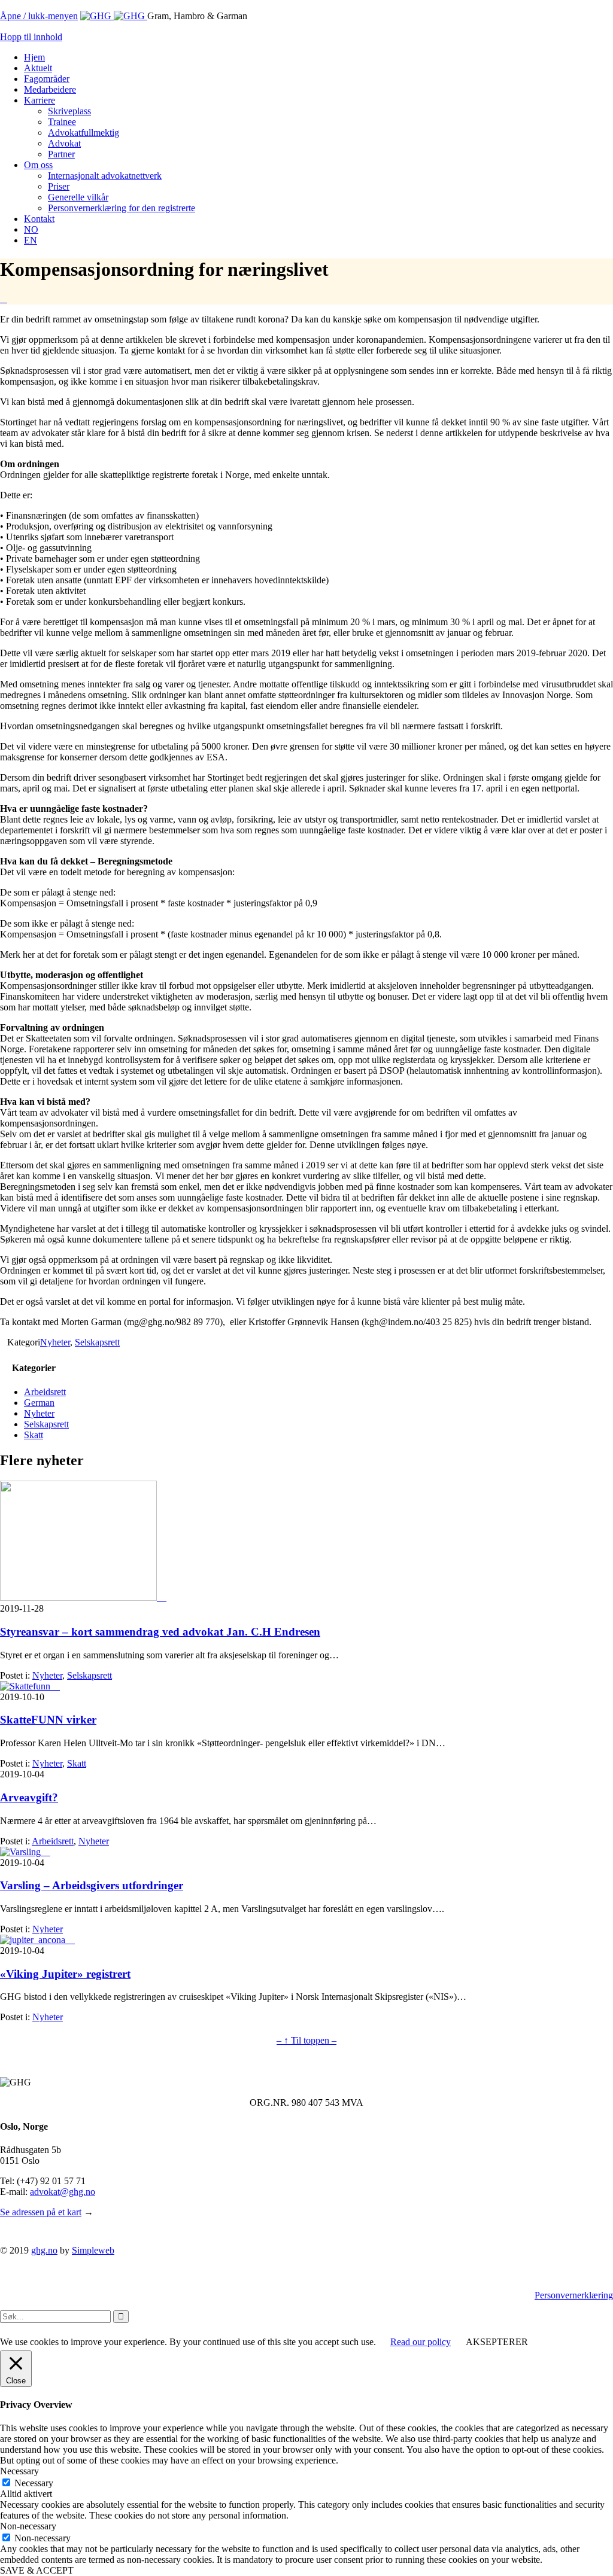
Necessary (34, 2483)
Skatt (34, 1435)
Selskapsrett (97, 1342)
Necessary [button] (19, 2471)
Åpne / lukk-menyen (39, 16)
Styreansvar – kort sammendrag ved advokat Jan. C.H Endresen (160, 1632)
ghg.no (44, 2250)
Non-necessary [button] (28, 2526)
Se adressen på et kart (41, 2212)
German (39, 1403)
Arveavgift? (29, 1797)
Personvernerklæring (574, 2295)
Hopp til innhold (31, 37)
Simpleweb (93, 2250)
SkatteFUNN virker (48, 1720)
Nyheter (55, 1342)
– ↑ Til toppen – (306, 2040)
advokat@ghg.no (63, 2192)
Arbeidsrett (45, 1392)
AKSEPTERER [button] (497, 2342)
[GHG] (114, 16)
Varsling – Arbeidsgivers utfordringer (92, 1885)
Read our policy (421, 2342)
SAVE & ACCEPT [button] (37, 2570)
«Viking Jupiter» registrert (65, 1974)
